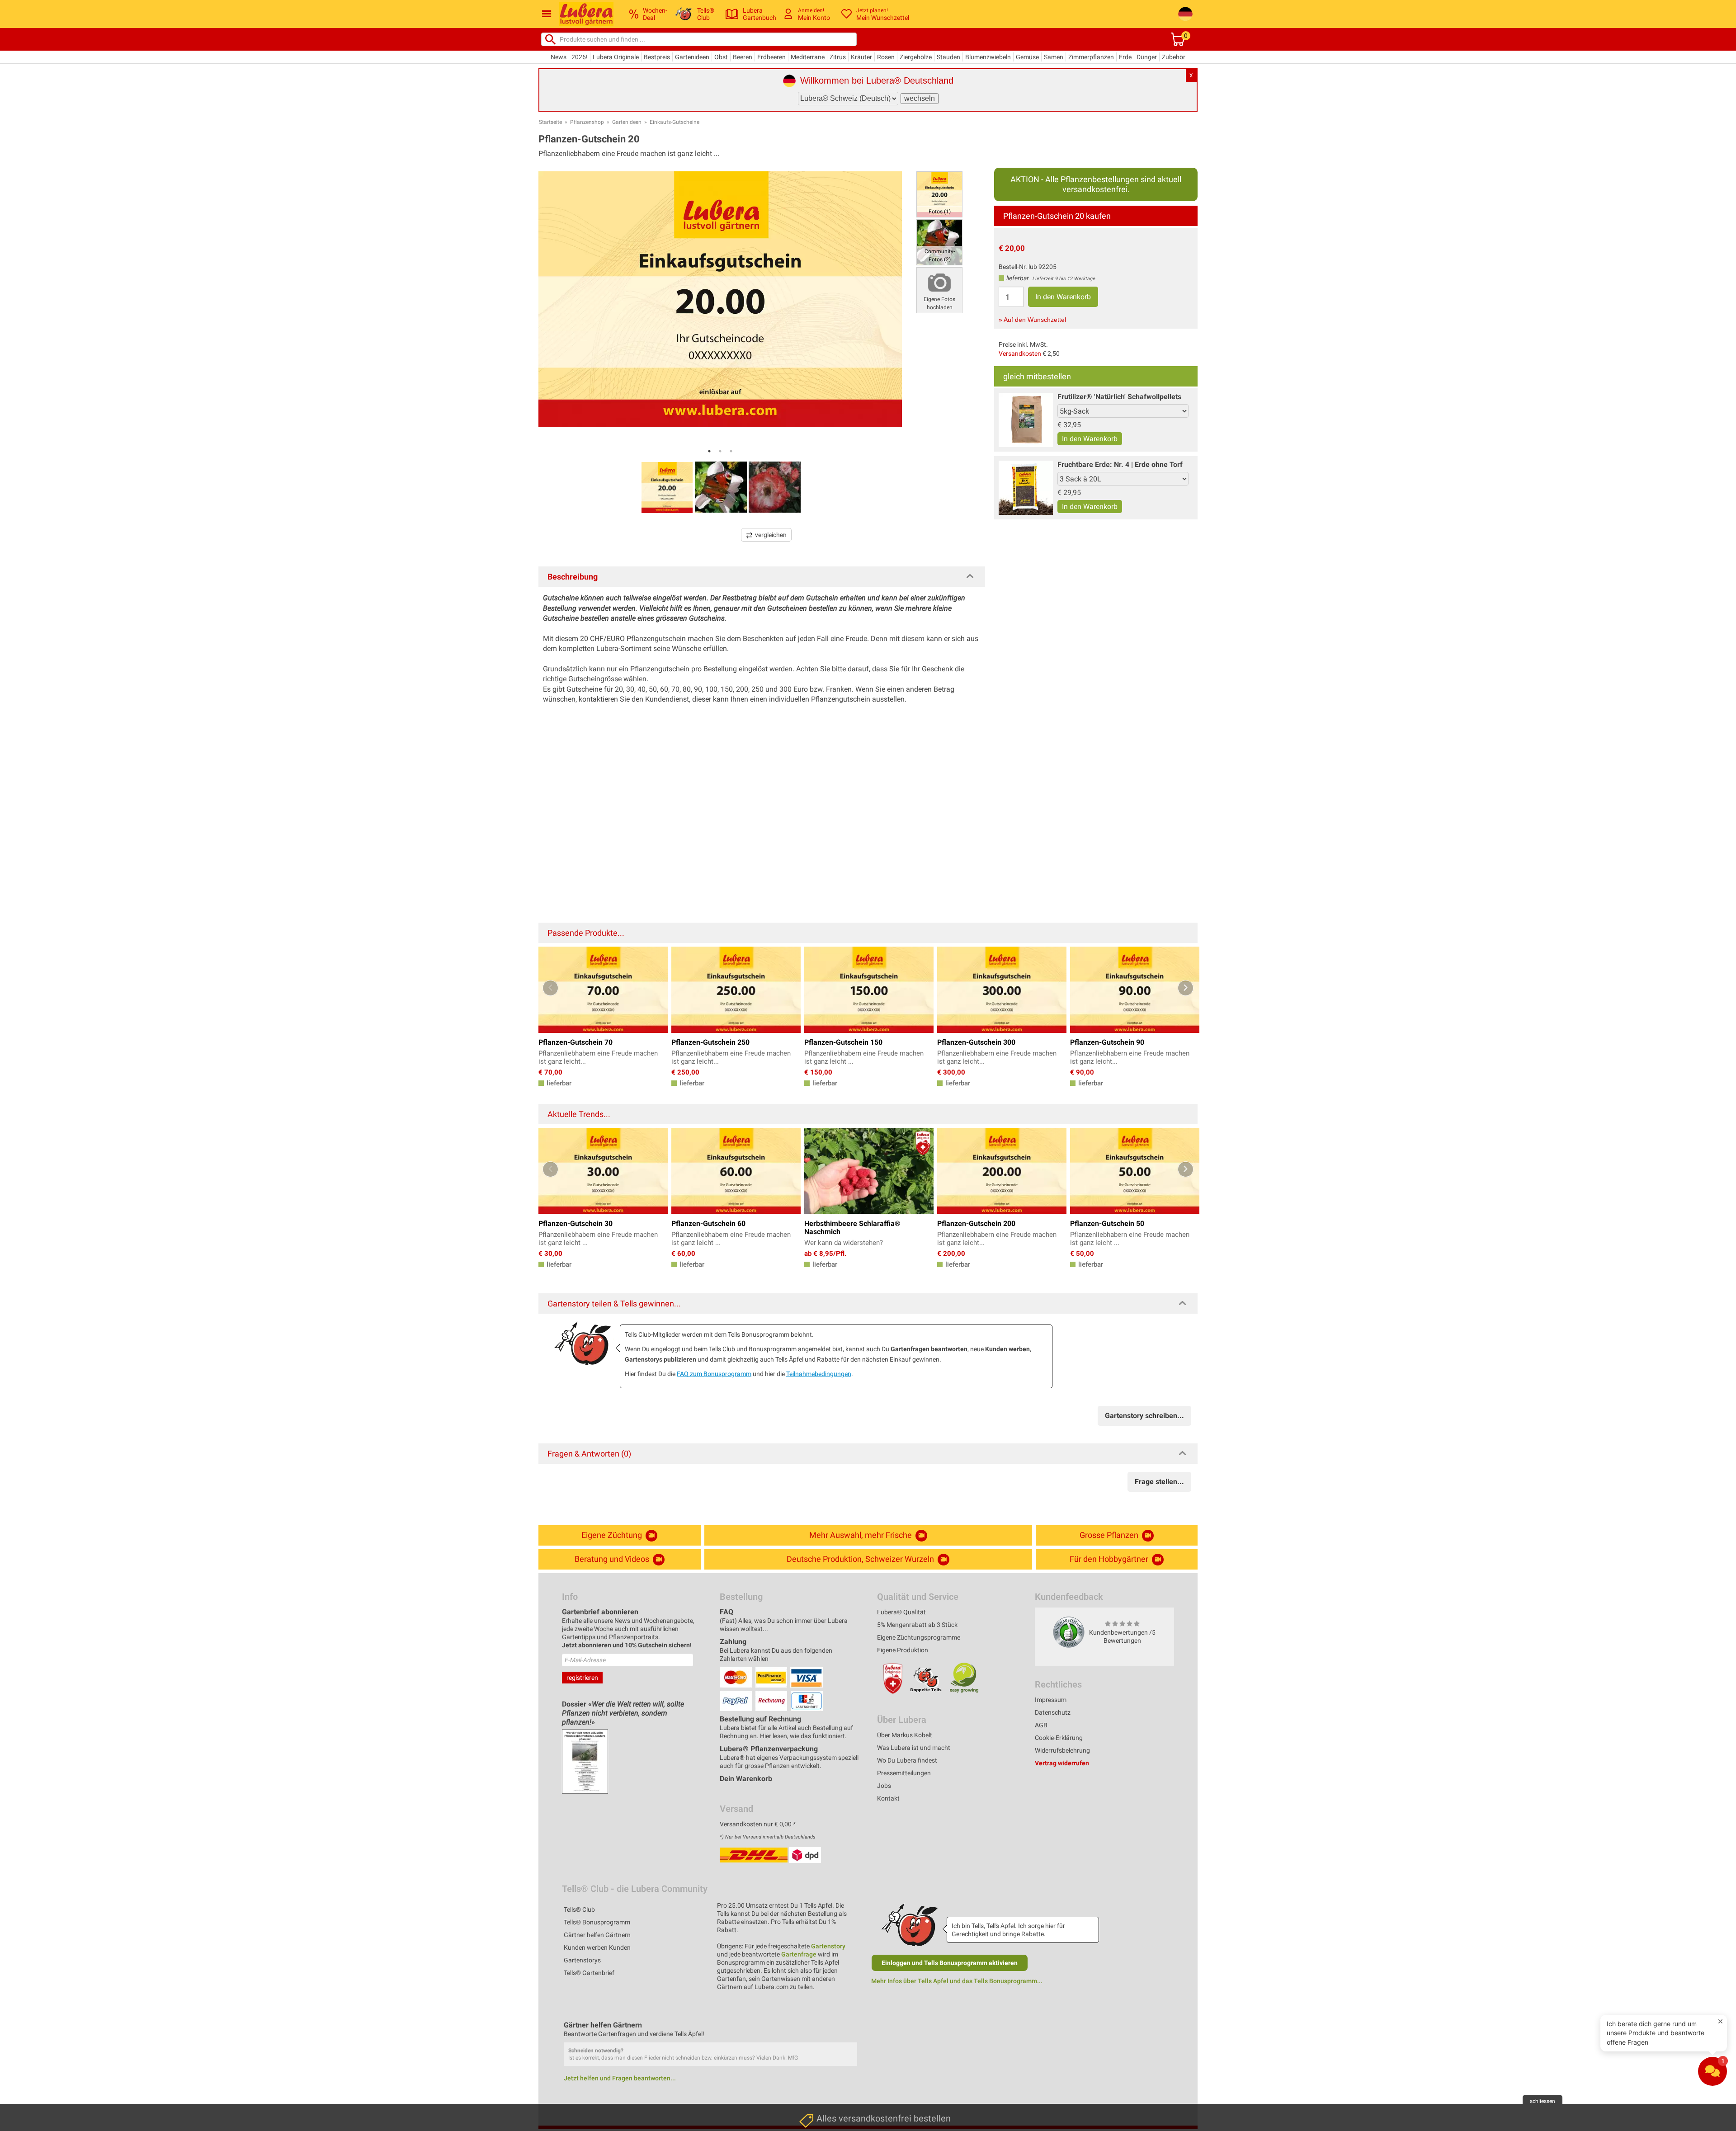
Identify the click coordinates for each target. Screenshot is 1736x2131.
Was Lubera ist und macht (914, 1748)
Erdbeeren (771, 57)
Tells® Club (579, 1909)
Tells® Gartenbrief (589, 1973)
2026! (580, 57)
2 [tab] (720, 451)
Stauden (948, 57)
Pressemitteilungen (904, 1773)
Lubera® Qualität (901, 1612)
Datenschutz (1053, 1712)
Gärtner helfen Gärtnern (597, 1935)
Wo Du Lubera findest (907, 1760)
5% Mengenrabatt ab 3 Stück (917, 1625)
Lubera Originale (616, 57)
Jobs (884, 1786)
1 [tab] (709, 451)
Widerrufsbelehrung (1062, 1750)
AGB (1041, 1725)
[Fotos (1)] (939, 194)
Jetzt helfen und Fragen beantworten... (620, 2078)
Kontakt (888, 1798)
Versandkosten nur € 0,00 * (758, 1824)
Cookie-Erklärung (1059, 1738)
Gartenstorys (582, 1960)
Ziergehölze (916, 57)
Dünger (1147, 57)
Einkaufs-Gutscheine (675, 122)
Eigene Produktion (903, 1650)
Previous (550, 988)
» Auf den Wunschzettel (1032, 320)
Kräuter (861, 57)
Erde (1125, 57)
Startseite (550, 122)
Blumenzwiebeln (988, 57)
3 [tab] (731, 451)
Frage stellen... (1159, 1482)
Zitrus (838, 57)
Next (1186, 988)
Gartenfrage (799, 1954)
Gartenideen (692, 57)
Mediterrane (808, 57)
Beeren (743, 57)
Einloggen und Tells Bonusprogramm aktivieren (950, 1963)
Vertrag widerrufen (1062, 1763)
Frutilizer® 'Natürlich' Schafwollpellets (1119, 397)
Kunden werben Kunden (597, 1947)
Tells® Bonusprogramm (597, 1922)
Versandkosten (1020, 354)
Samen (1054, 57)
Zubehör (1174, 57)
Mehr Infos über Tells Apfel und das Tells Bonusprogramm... (957, 1981)
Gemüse (1027, 57)
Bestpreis (657, 57)
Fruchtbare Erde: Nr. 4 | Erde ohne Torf (1120, 464)
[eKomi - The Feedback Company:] (1069, 1632)
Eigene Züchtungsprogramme (919, 1637)
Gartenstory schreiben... (1144, 1416)
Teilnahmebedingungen (819, 1374)
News (559, 57)
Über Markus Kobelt (905, 1735)
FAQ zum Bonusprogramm (714, 1374)
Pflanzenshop (587, 122)
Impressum (1051, 1700)
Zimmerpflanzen (1091, 57)
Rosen (886, 57)
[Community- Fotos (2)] (939, 242)
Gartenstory (828, 1946)
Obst (721, 57)
